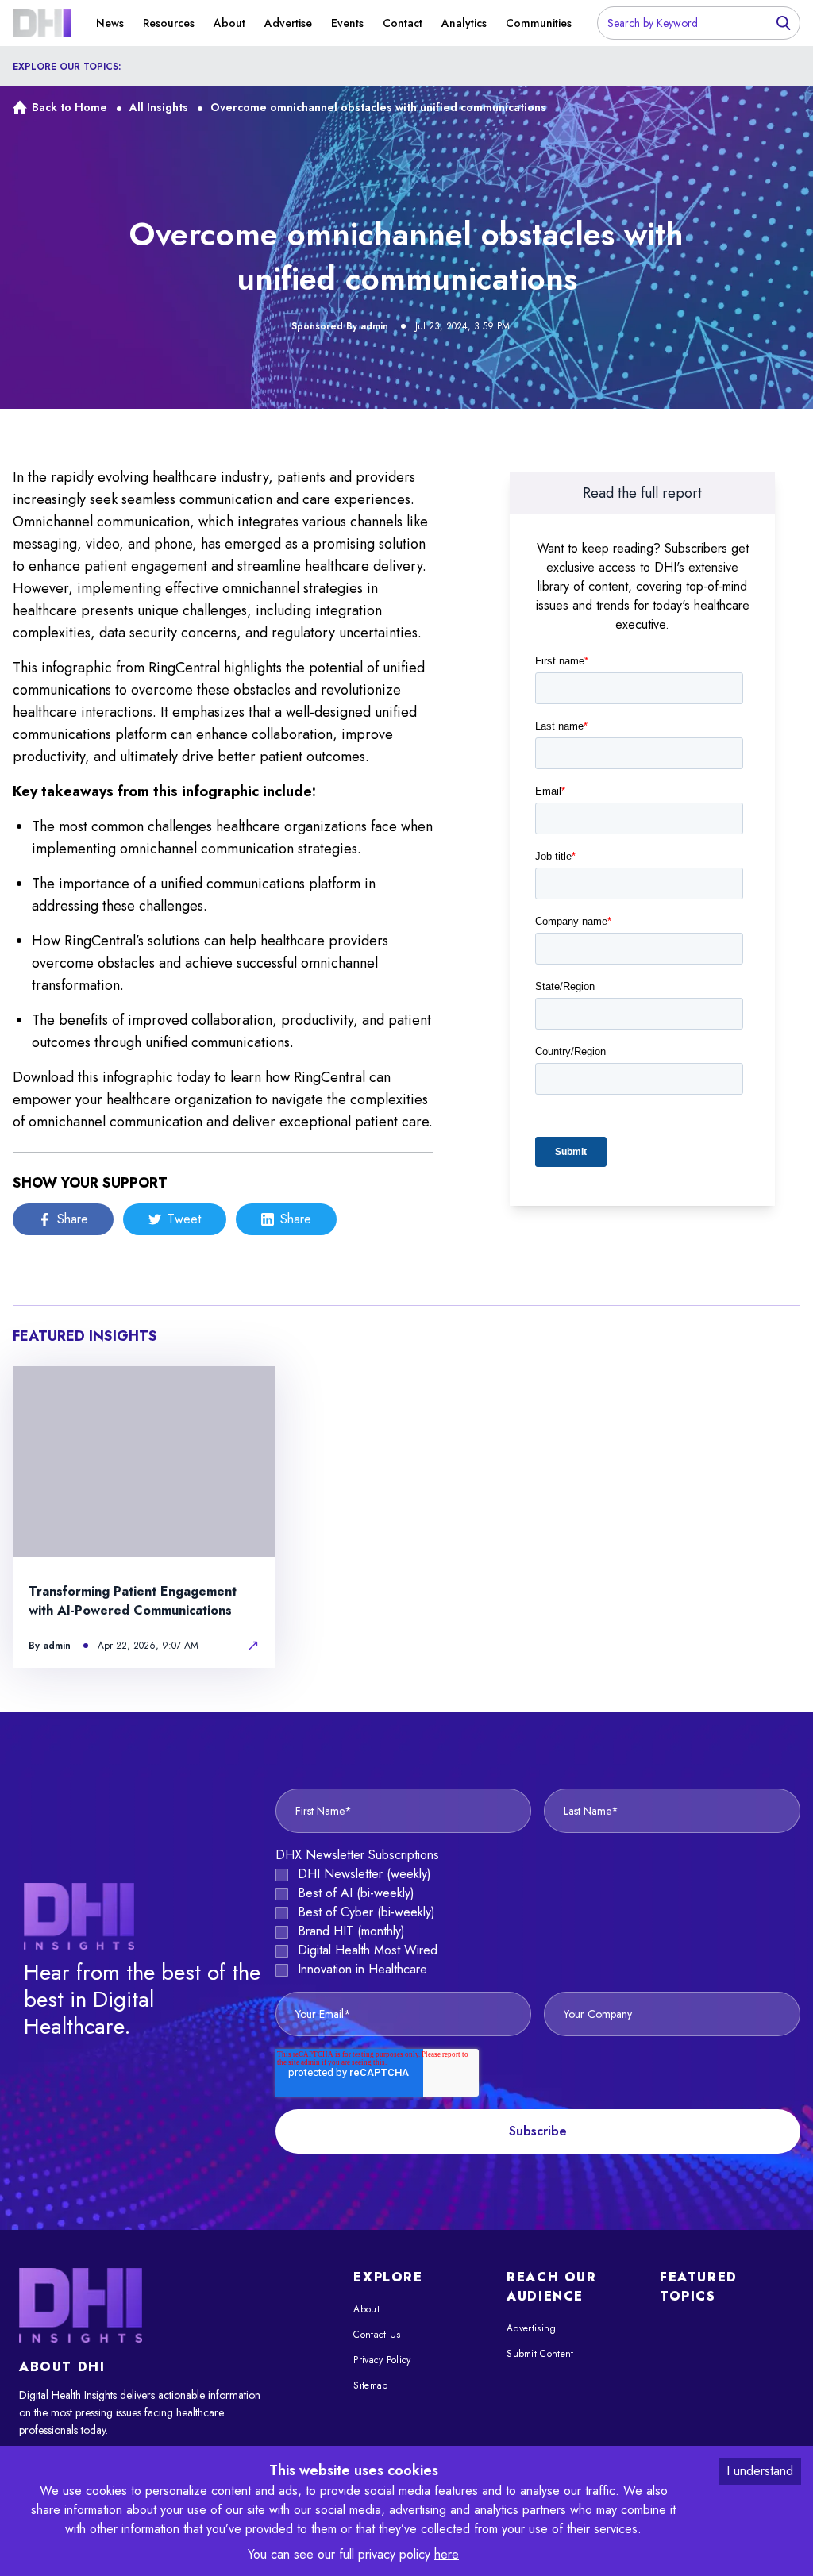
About (229, 23)
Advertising (531, 2328)
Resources (169, 23)
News (110, 23)
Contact (403, 23)
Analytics (464, 23)
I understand (760, 2471)
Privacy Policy (382, 2360)
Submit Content (540, 2354)
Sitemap (370, 2385)
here (447, 2554)
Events (347, 23)
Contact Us (377, 2335)
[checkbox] (538, 1922)
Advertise (288, 23)
